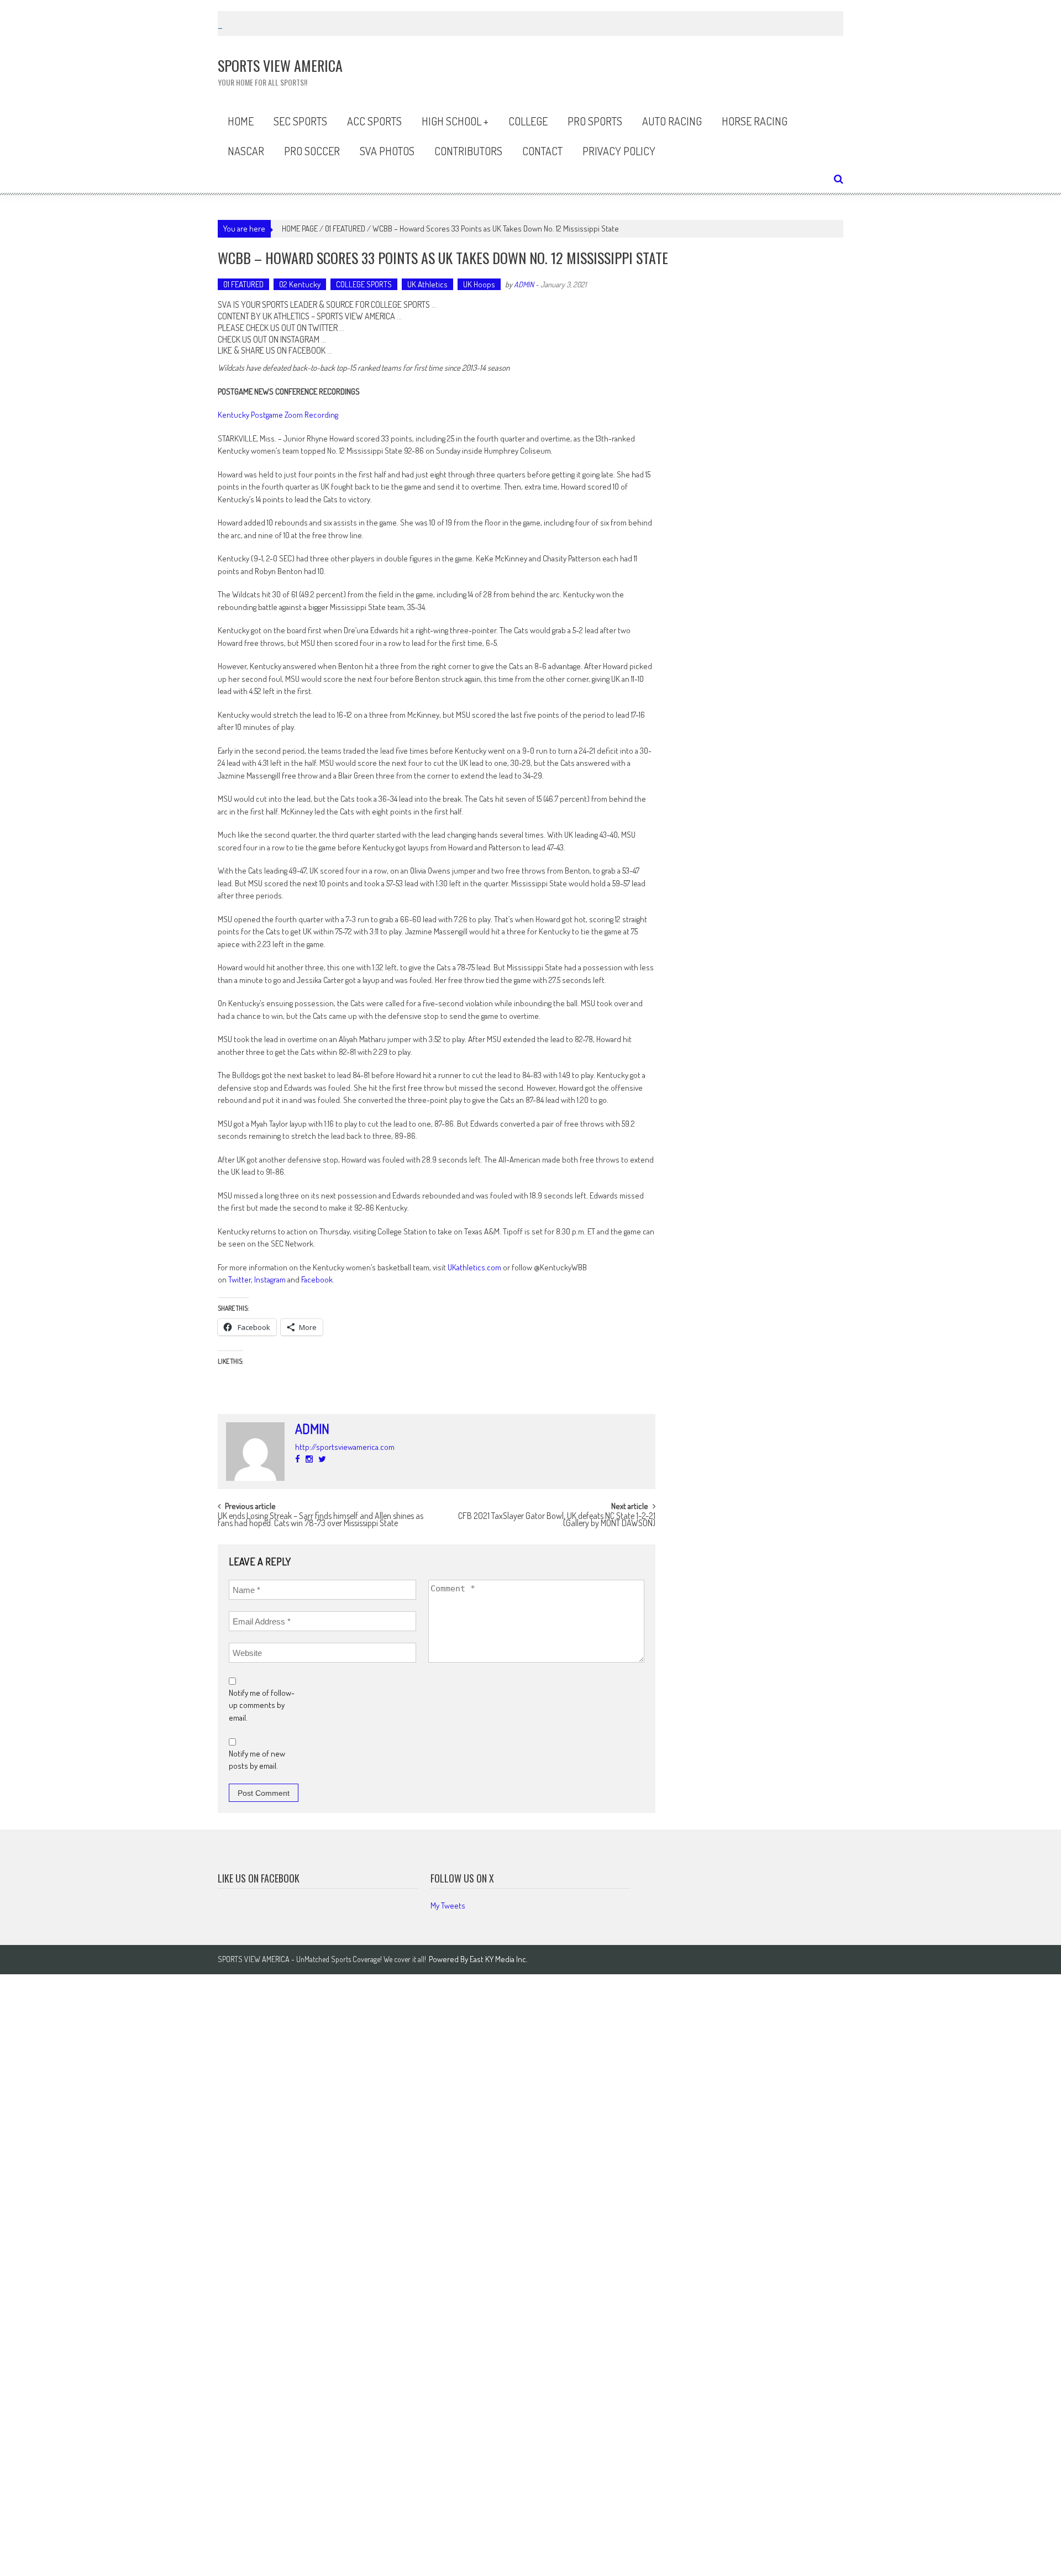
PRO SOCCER (312, 151)
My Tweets (448, 1905)
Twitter (240, 1279)
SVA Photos (387, 151)
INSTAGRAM (300, 339)
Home (241, 121)
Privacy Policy (619, 151)
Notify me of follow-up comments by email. (262, 1705)
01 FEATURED (345, 228)
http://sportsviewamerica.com (345, 1447)
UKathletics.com (474, 1267)
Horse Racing (755, 121)
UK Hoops (479, 284)
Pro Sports (595, 121)
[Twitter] (322, 1459)
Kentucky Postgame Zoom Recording (278, 415)
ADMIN (524, 284)
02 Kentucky (300, 284)
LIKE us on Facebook (259, 1878)
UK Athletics (427, 284)
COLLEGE (528, 121)
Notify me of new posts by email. (257, 1760)
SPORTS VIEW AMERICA (356, 316)
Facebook (317, 1279)
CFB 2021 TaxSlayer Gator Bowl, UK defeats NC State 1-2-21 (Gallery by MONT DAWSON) (557, 1520)
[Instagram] (309, 1459)
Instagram (270, 1279)
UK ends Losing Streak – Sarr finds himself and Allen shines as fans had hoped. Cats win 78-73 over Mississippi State (321, 1520)
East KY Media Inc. (499, 1959)
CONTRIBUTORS (468, 151)
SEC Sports (300, 121)
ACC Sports (374, 121)
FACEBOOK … (310, 350)
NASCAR (246, 151)
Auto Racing (672, 121)
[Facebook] (298, 1459)
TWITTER (323, 328)
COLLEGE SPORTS (364, 284)
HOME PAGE (300, 228)
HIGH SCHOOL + (455, 121)
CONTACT (542, 151)
